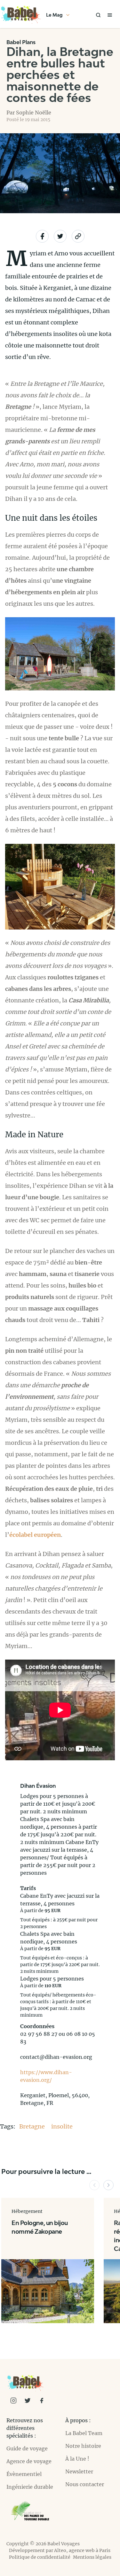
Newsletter (79, 2471)
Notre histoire (83, 2446)
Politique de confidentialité (40, 2557)
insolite (62, 2126)
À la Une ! (77, 2459)
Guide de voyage (27, 2448)
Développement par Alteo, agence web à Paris (60, 2550)
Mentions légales (92, 2557)
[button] (94, 2185)
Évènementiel (24, 2474)
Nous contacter (85, 2484)
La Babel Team (84, 2433)
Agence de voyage (29, 2461)
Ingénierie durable (30, 2487)
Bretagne (33, 2126)
